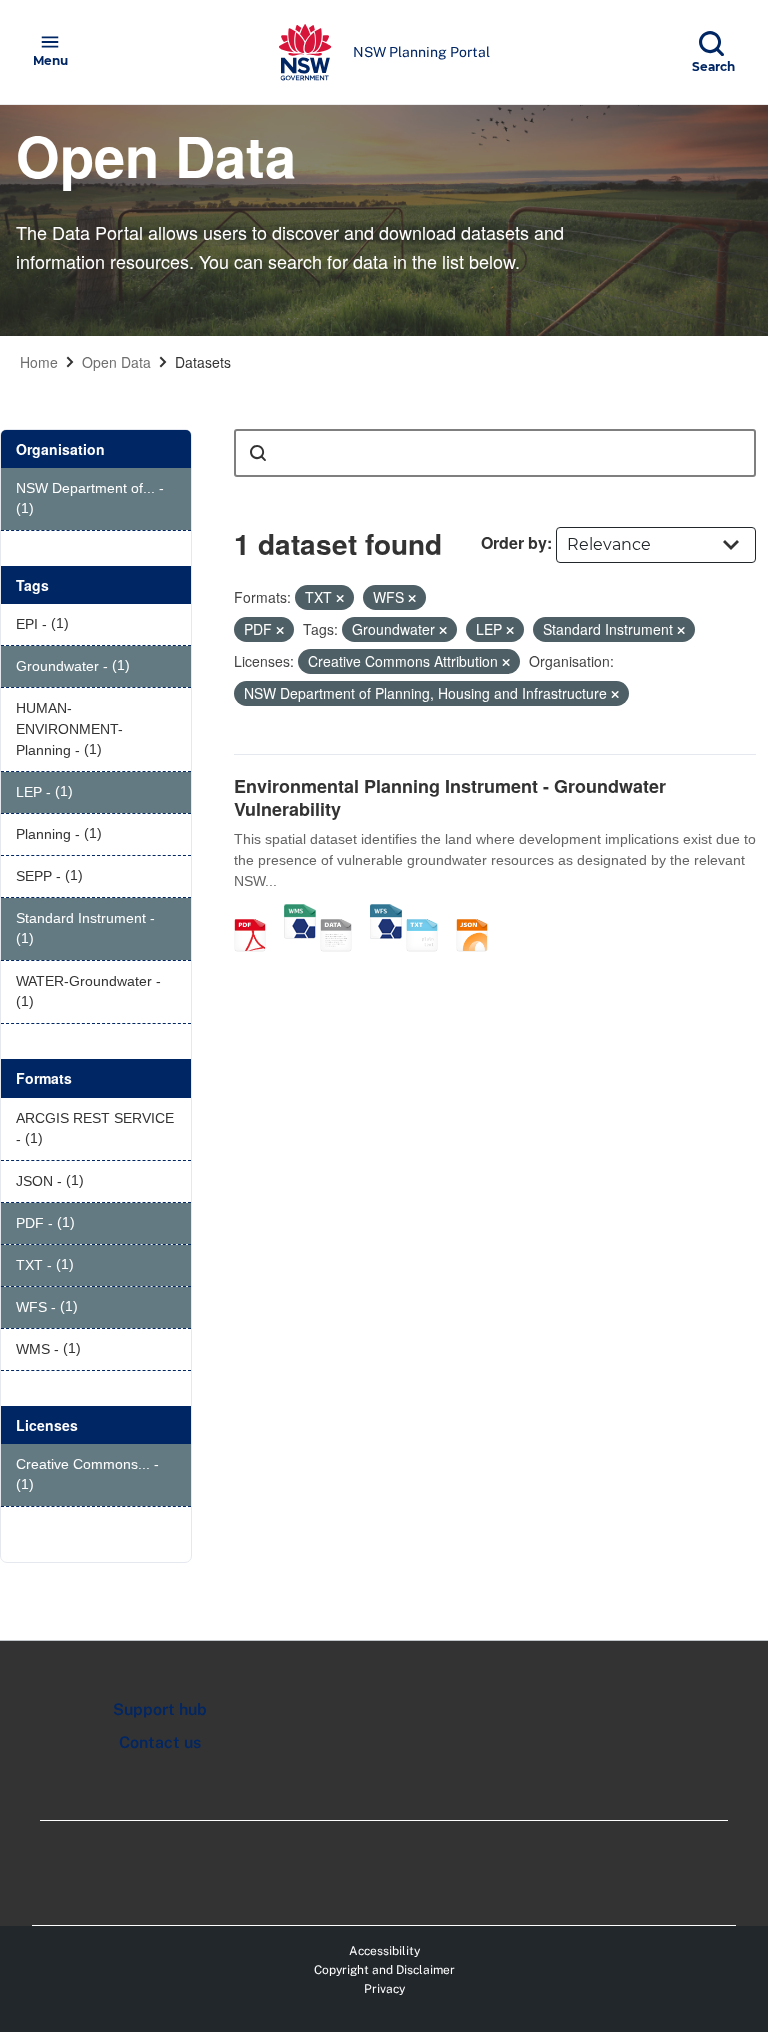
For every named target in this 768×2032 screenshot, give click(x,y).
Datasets (203, 362)
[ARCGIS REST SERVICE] (343, 914)
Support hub (160, 1709)
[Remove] (340, 598)
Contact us (160, 1742)
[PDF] (257, 914)
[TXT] (429, 914)
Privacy (384, 1989)
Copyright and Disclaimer (384, 1970)
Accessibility (384, 1951)
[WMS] (300, 914)
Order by (514, 542)
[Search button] (258, 453)
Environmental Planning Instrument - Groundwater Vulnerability (450, 797)
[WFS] (386, 914)
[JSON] (479, 914)
